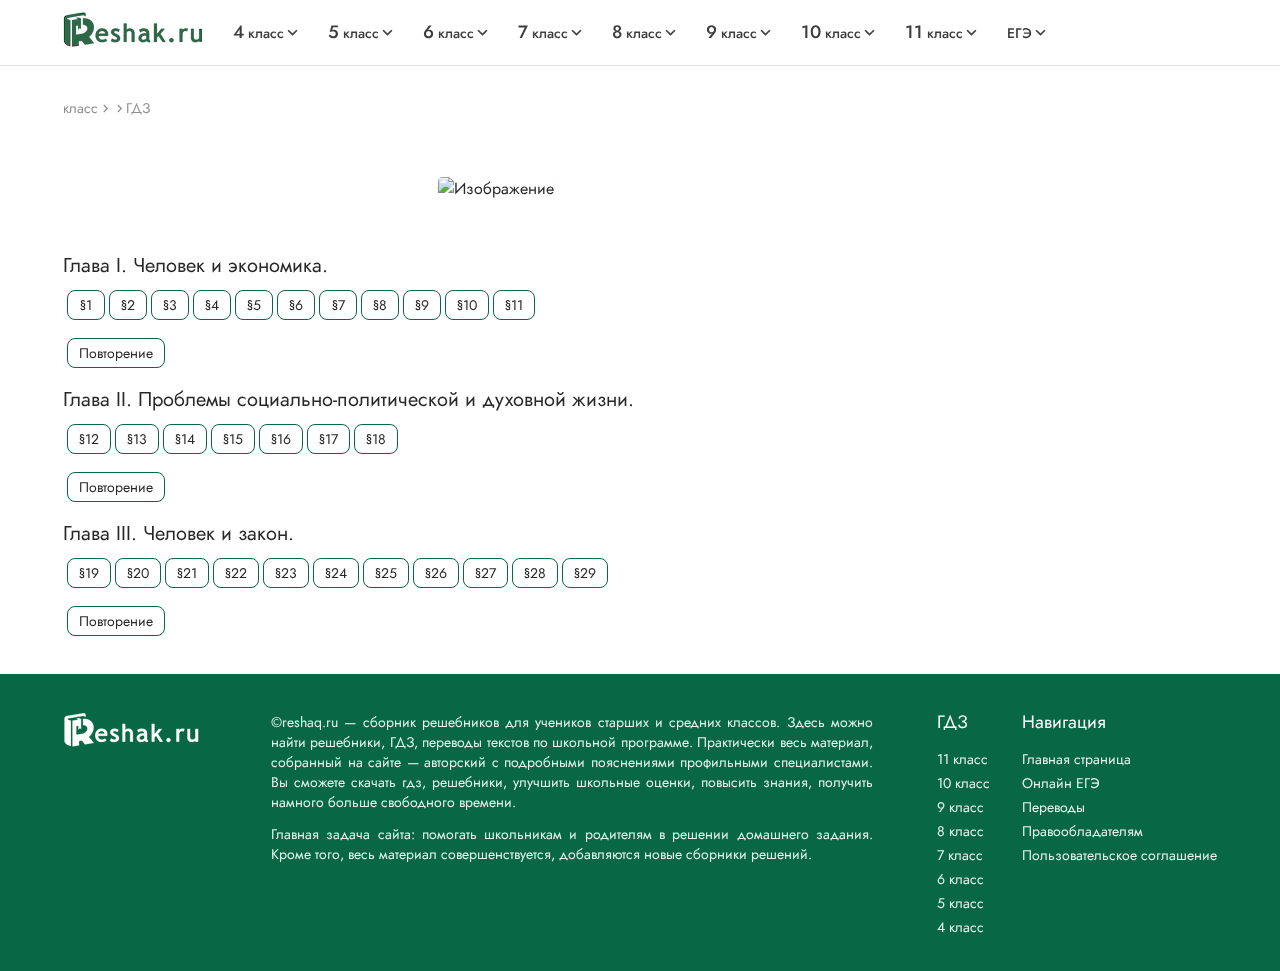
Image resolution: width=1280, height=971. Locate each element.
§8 (380, 305)
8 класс (960, 831)
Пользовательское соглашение (1119, 855)
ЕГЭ (1019, 33)
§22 (236, 573)
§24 (336, 573)
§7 (338, 305)
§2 (128, 305)
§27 (485, 573)
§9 (422, 305)
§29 (585, 573)
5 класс (960, 903)
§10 (467, 305)
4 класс (960, 927)
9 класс (960, 807)
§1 (86, 305)
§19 (89, 573)
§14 (185, 439)
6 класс (960, 879)
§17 (328, 439)
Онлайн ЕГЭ (1061, 783)
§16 (281, 439)
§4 (212, 305)
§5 (254, 305)
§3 (170, 305)
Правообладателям (1082, 831)
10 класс (963, 783)
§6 (296, 305)
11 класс (962, 759)
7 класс (960, 855)
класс (258, 33)
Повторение (116, 353)
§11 (514, 305)
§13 (137, 439)
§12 (89, 439)
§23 (286, 573)
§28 (535, 573)
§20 (138, 573)
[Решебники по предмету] (107, 107)
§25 (386, 573)
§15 (233, 439)
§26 (436, 573)
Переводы (1053, 807)
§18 (376, 439)
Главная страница (1076, 759)
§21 (187, 573)
